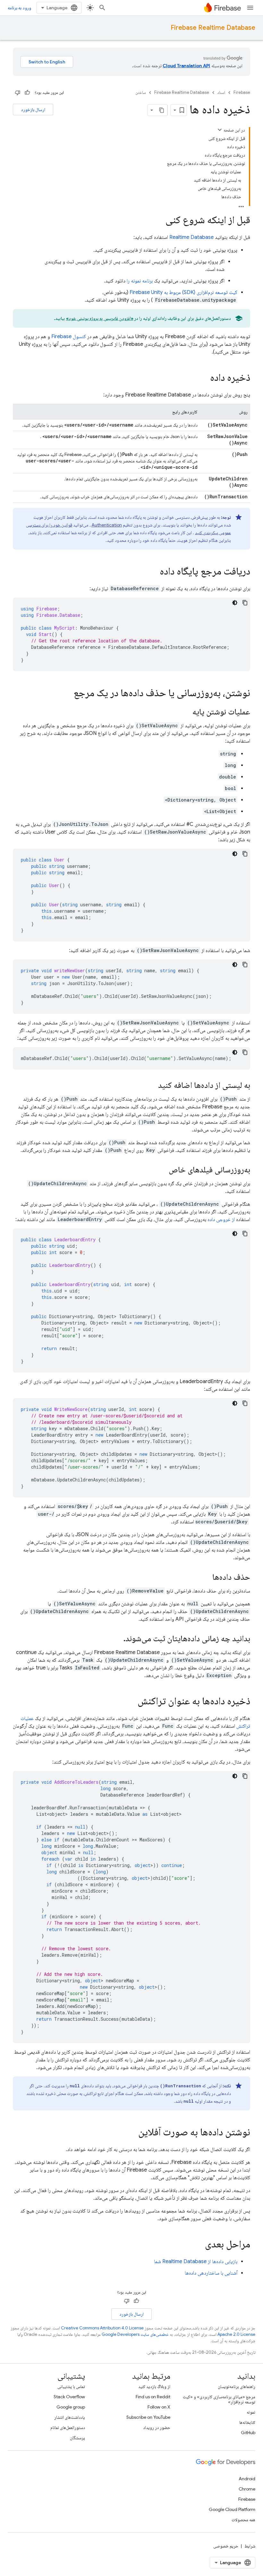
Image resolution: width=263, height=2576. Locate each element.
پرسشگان (77, 2438)
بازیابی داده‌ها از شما (196, 2262)
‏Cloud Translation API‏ (186, 66)
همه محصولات (243, 2520)
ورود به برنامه (19, 8)
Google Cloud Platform (232, 2509)
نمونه (251, 2412)
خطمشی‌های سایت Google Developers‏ (135, 2334)
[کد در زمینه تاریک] (235, 603)
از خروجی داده (221, 1219)
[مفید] (27, 93)
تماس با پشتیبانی (71, 2386)
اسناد (221, 92)
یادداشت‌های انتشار (70, 2417)
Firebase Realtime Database (213, 28)
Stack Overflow (69, 2397)
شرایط (250, 2546)
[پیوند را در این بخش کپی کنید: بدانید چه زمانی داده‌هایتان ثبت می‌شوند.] (117, 1639)
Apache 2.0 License (236, 2334)
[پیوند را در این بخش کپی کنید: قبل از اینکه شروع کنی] (159, 221)
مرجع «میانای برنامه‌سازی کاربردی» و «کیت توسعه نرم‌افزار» (219, 2399)
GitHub (248, 2433)
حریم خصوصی (226, 2546)
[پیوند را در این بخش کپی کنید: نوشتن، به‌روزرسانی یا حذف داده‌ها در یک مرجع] (67, 694)
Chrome (247, 2489)
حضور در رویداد (157, 2427)
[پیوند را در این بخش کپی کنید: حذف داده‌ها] (206, 1577)
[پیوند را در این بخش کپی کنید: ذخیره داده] (204, 378)
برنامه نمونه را (140, 281)
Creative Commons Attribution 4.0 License (102, 2328)
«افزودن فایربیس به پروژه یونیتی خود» (100, 318)
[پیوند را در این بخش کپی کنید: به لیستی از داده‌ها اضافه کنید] (152, 1086)
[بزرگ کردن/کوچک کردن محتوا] (220, 130)
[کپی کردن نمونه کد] (245, 603)
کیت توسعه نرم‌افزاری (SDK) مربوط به (183, 292)
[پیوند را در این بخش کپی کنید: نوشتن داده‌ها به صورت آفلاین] (132, 2133)
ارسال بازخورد (33, 110)
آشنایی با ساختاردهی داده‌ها (211, 2273)
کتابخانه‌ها (247, 2422)
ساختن (141, 92)
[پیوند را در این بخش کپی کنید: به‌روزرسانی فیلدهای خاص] (162, 1170)
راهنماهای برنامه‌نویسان (237, 2386)
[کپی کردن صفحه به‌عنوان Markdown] (162, 110)
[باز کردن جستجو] (102, 8)
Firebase (242, 92)
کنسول (69, 337)
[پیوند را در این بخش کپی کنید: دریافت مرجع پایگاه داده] (153, 572)
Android (247, 2479)
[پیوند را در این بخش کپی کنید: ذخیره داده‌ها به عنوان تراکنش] (131, 1702)
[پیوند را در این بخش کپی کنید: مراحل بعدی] (199, 2245)
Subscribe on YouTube (148, 2417)
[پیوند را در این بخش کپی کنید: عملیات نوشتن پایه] (186, 712)
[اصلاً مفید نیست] (18, 93)
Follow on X (159, 2407)
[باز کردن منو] (250, 8)
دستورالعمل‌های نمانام (68, 2427)
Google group (71, 2407)
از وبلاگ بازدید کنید (154, 2386)
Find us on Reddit (153, 2397)
